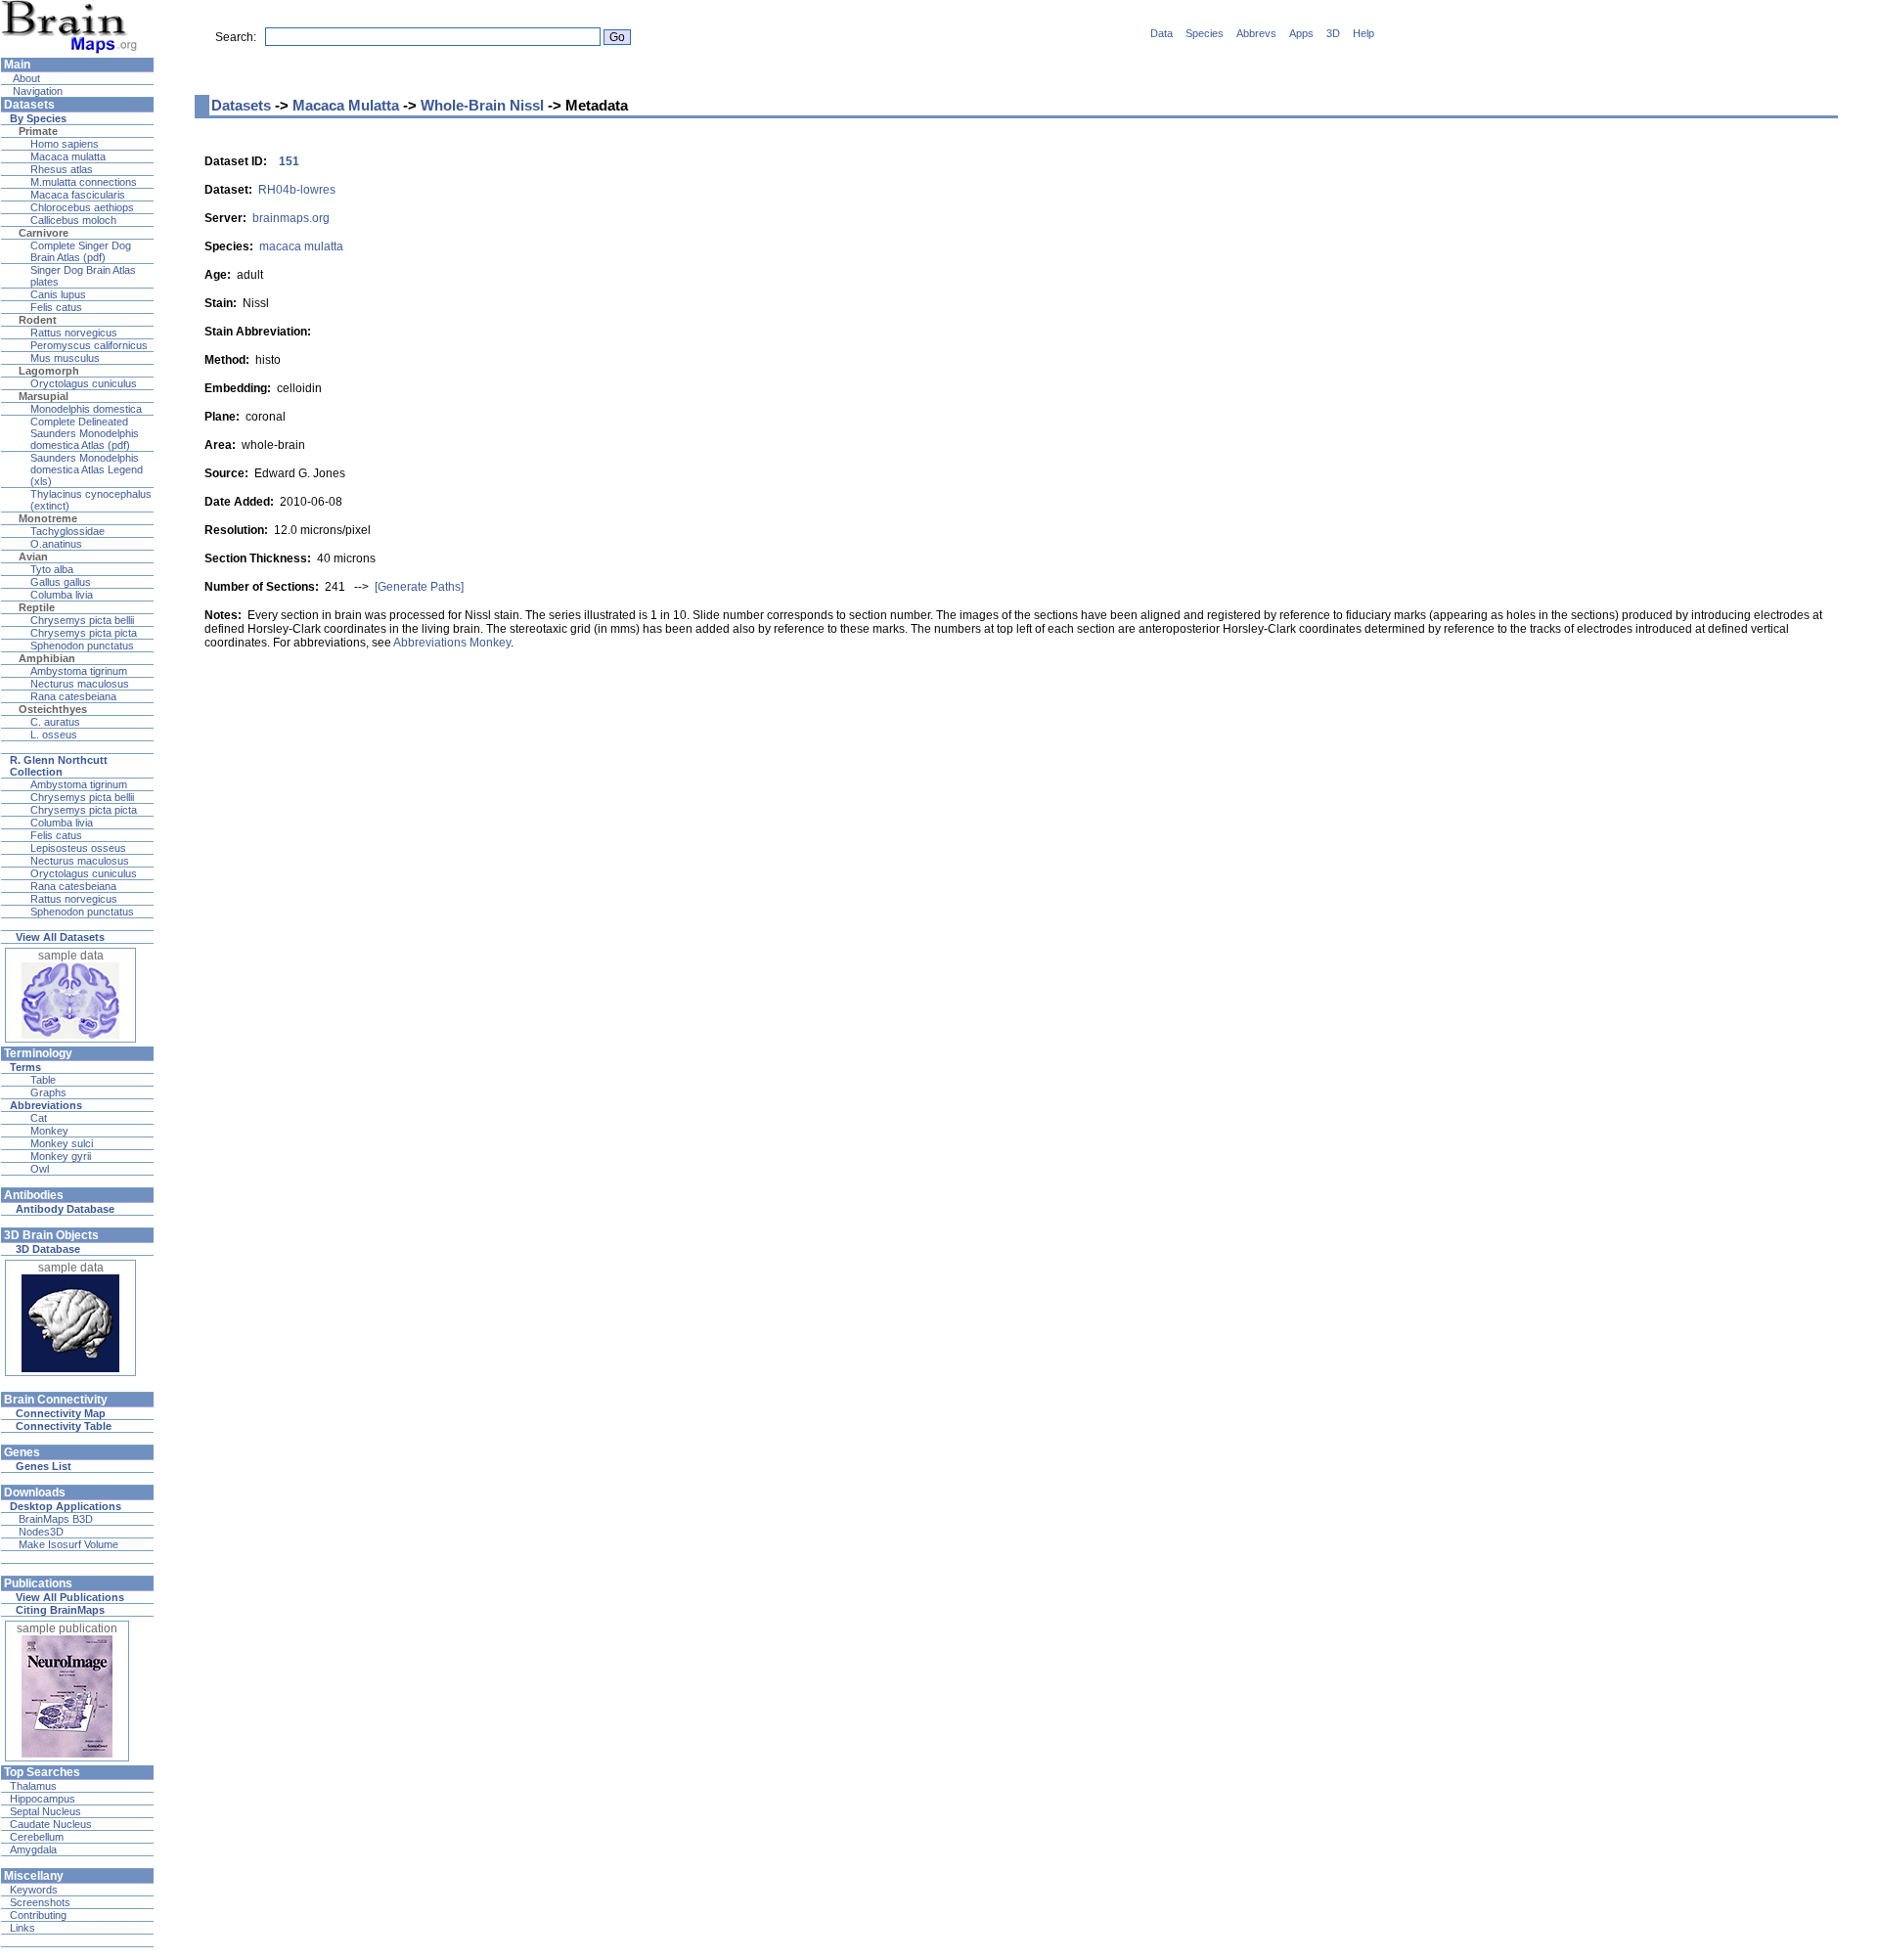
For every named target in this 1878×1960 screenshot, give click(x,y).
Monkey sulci (62, 1143)
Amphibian (47, 658)
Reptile (37, 607)
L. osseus (54, 735)
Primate (38, 131)
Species (1205, 33)
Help (1364, 33)
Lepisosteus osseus (78, 848)
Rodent (38, 320)
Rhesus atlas (62, 169)
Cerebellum (37, 1837)
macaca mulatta (301, 246)
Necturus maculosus (80, 684)
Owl (40, 1169)
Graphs (48, 1092)
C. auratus (55, 722)
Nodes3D (41, 1532)
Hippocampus (43, 1799)
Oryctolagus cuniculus (84, 383)
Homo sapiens (65, 144)
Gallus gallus (61, 582)
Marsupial (44, 396)
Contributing (38, 1915)
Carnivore (44, 233)
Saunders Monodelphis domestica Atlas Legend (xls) (87, 469)
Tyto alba (52, 569)
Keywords (34, 1890)
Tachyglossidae (67, 531)
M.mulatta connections (84, 182)
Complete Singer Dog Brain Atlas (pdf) (81, 251)
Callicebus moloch (73, 220)
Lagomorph (49, 371)
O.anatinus (56, 544)
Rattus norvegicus (74, 333)
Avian (33, 557)
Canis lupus (58, 294)
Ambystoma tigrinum (79, 671)
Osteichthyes (53, 709)
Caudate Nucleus (51, 1824)
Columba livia (62, 595)
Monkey (49, 1131)
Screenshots (40, 1902)
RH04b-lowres (297, 190)
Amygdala (33, 1849)
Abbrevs (1256, 33)
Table (43, 1080)
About (25, 78)
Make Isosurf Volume (68, 1544)
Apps (1301, 33)
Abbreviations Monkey (452, 643)
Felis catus (56, 307)
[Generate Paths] (419, 587)
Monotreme (48, 518)
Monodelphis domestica (86, 409)
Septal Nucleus (45, 1811)
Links (22, 1928)
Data (1162, 33)
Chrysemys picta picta (84, 633)
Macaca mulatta (68, 156)
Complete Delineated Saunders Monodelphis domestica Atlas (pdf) (85, 433)
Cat (39, 1118)
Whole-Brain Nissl (482, 105)
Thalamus (33, 1786)
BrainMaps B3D (56, 1519)
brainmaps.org (291, 218)
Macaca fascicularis (78, 195)
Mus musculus (65, 358)
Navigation (36, 91)
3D (1333, 33)
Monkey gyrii (61, 1156)
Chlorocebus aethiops (82, 207)
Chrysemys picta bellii (82, 620)
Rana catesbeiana (73, 696)
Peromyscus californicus (89, 345)
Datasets (241, 105)
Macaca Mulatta (346, 105)
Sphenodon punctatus (82, 646)
